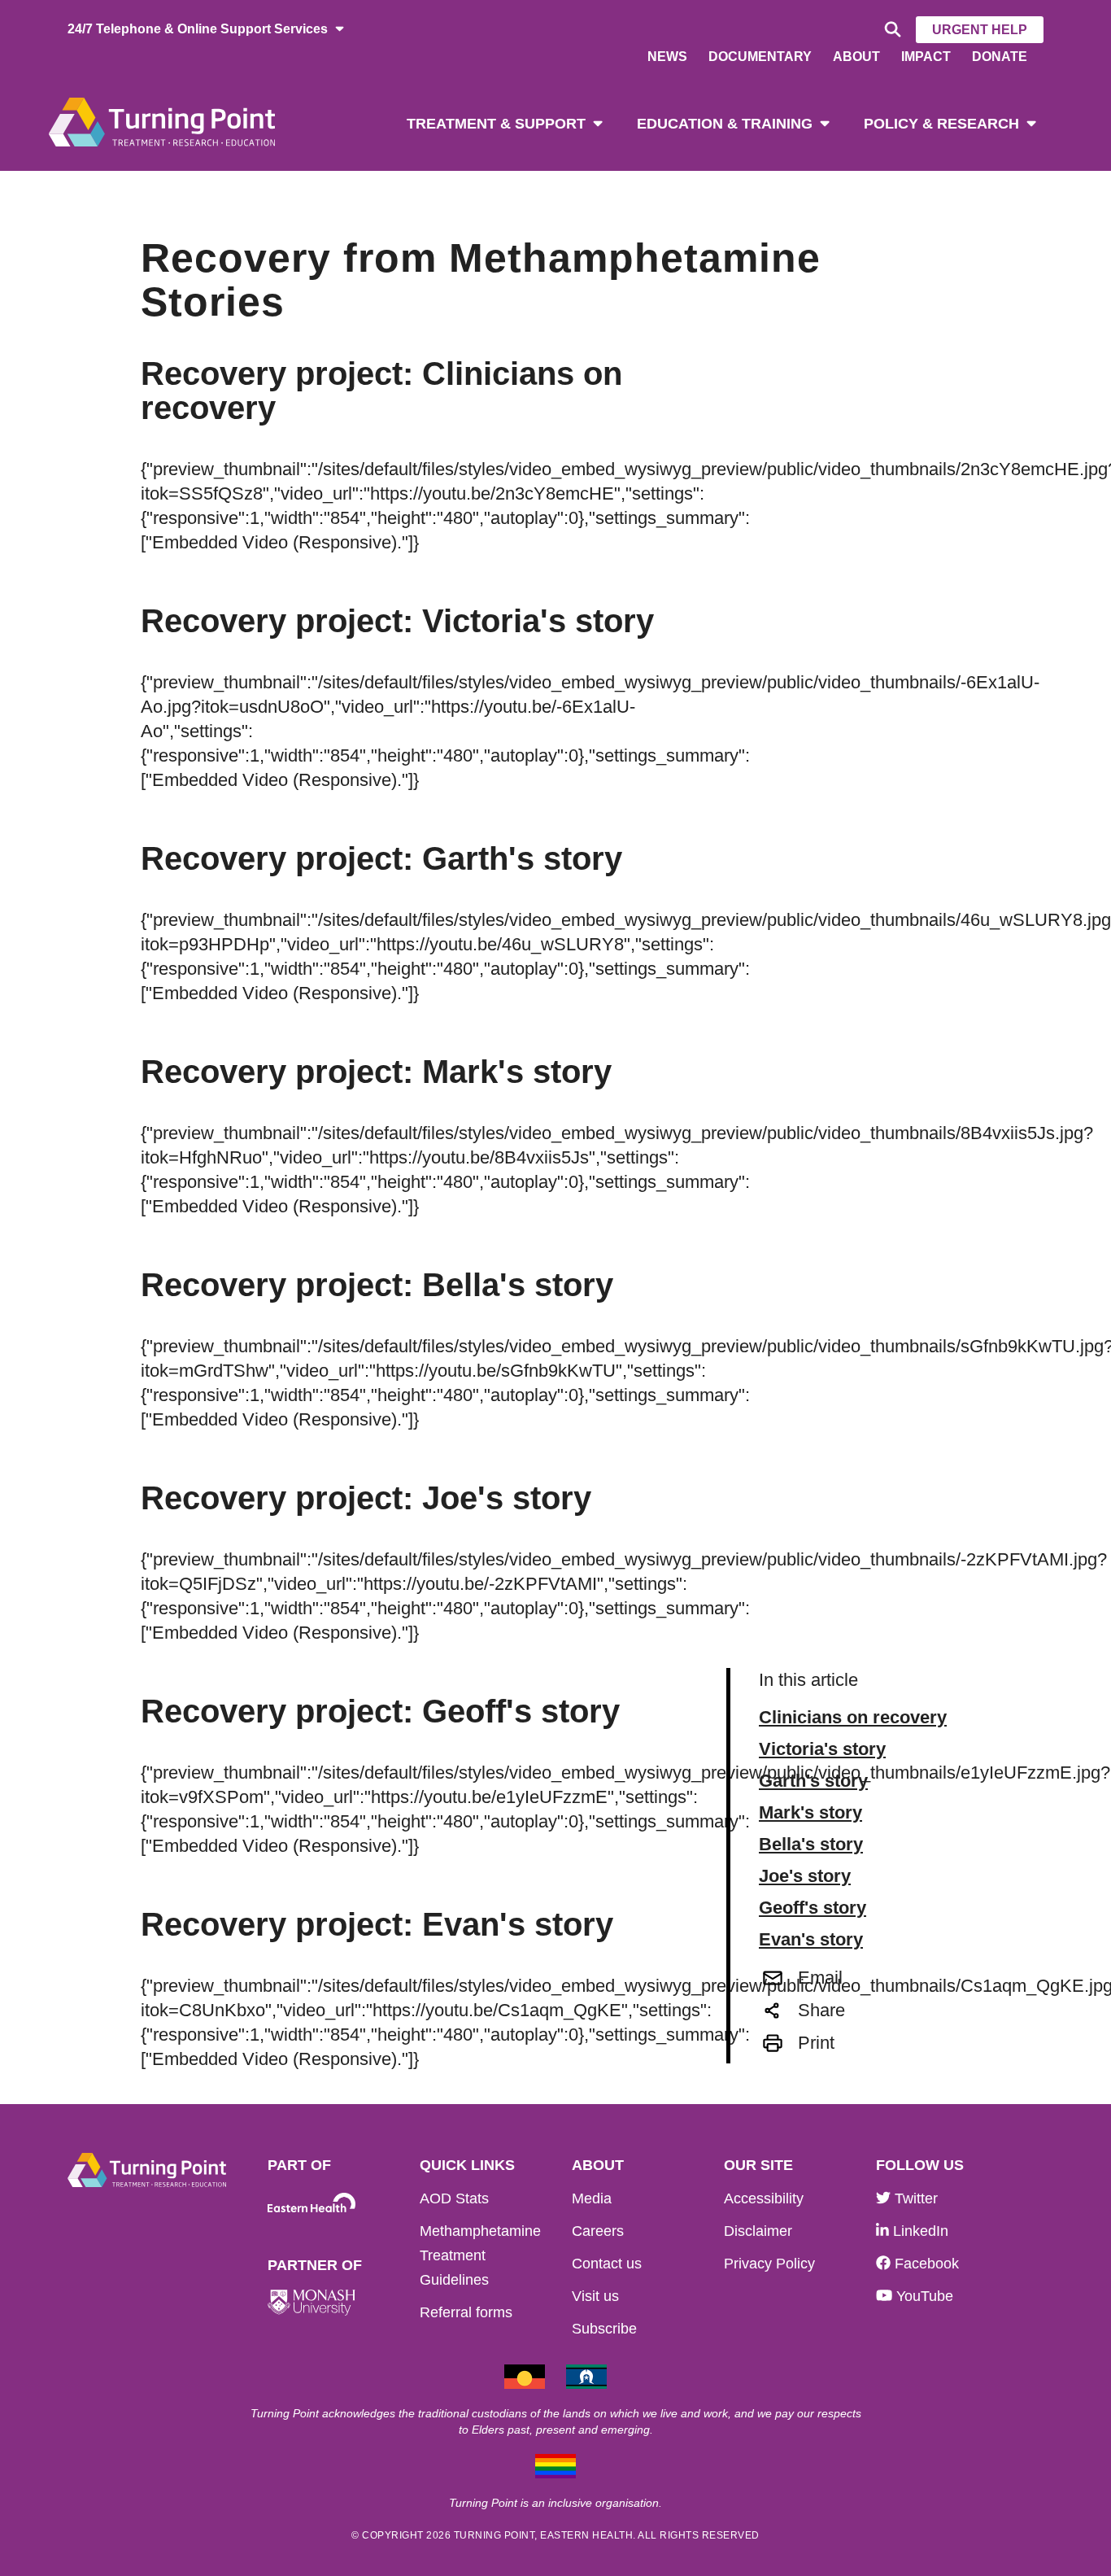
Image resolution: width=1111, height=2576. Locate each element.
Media (592, 2198)
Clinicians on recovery (853, 1718)
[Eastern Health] (312, 2203)
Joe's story (805, 1876)
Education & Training (725, 124)
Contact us (607, 2264)
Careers (598, 2231)
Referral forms (466, 2312)
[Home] (162, 121)
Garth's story (813, 1781)
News (667, 57)
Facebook (925, 2264)
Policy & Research (941, 124)
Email (820, 1978)
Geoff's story (813, 1908)
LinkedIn (919, 2231)
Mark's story (810, 1813)
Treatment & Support (496, 124)
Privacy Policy (769, 2264)
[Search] (890, 30)
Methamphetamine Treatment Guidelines (480, 2255)
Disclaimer (758, 2231)
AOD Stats (454, 2198)
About (856, 57)
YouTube (923, 2296)
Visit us (595, 2296)
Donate (1000, 57)
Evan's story (811, 1940)
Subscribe (604, 2329)
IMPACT (926, 57)
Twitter (914, 2198)
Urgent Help (980, 30)
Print (816, 2043)
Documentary (760, 57)
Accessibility (764, 2198)
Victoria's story (822, 1749)
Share (821, 2010)
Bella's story (811, 1845)
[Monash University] (312, 2303)
